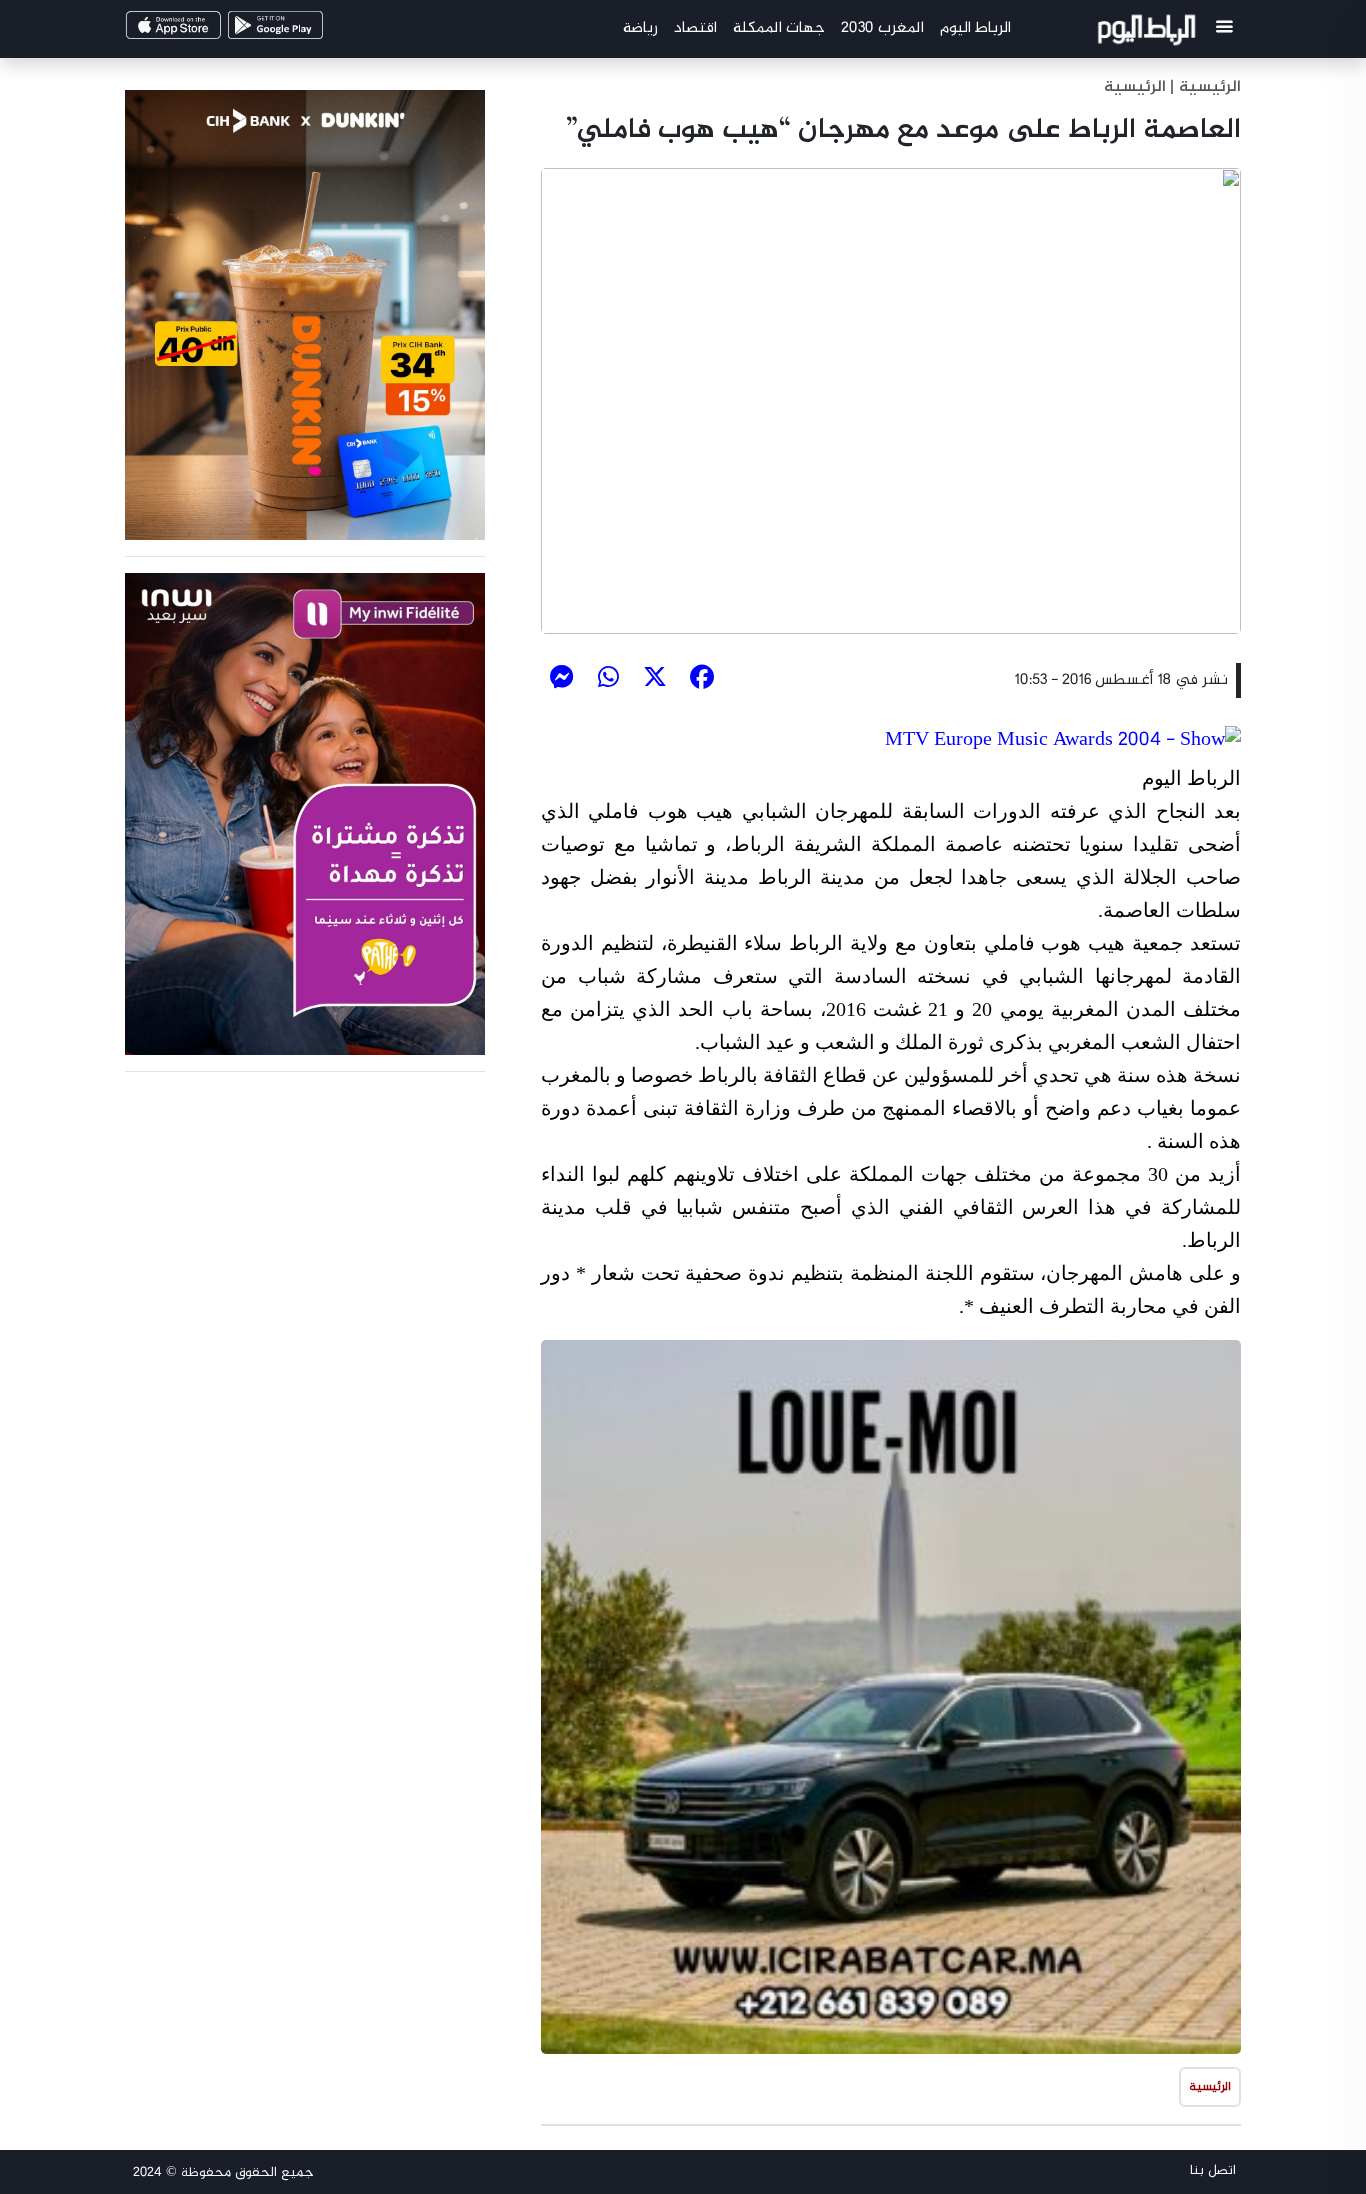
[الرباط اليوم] (1149, 33)
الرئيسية (1135, 87)
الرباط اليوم (975, 28)
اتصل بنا (1213, 2170)
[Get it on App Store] (207, 31)
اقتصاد (695, 28)
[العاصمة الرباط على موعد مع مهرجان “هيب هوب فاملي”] (891, 401)
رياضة (640, 28)
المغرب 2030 (882, 28)
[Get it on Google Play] (309, 31)
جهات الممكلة (779, 28)
